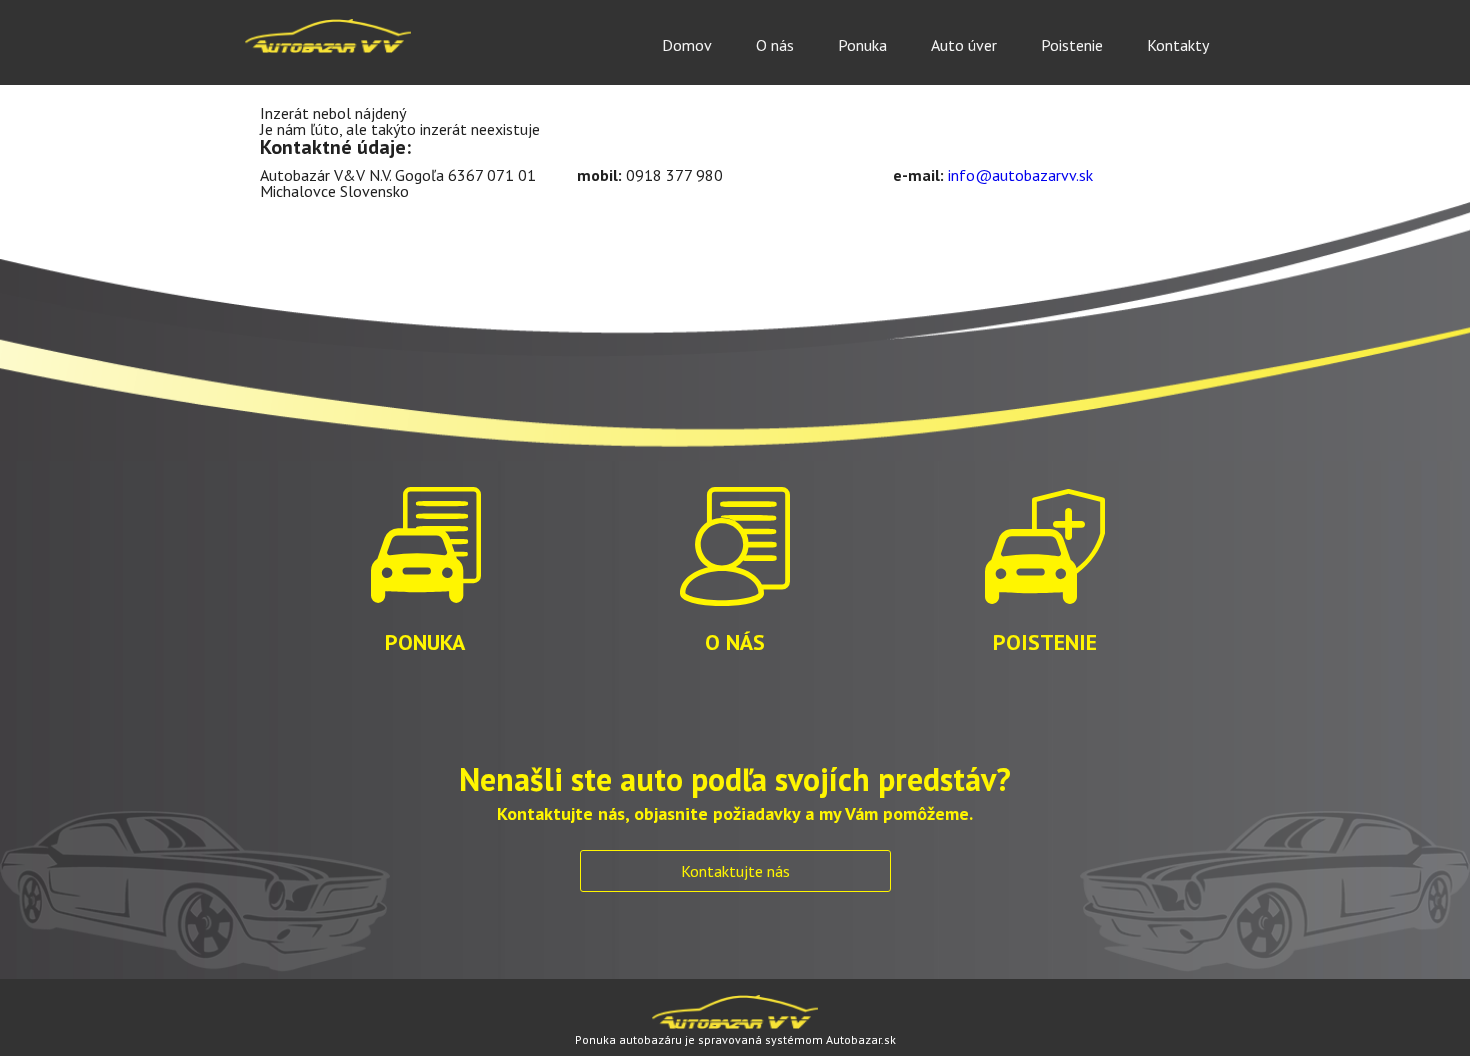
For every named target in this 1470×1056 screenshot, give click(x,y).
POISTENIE (1045, 640)
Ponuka (862, 45)
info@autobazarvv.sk (1020, 175)
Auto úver (964, 45)
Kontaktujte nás (735, 871)
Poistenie (1072, 45)
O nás (775, 45)
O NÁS (735, 640)
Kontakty (1178, 45)
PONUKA (425, 640)
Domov (687, 45)
